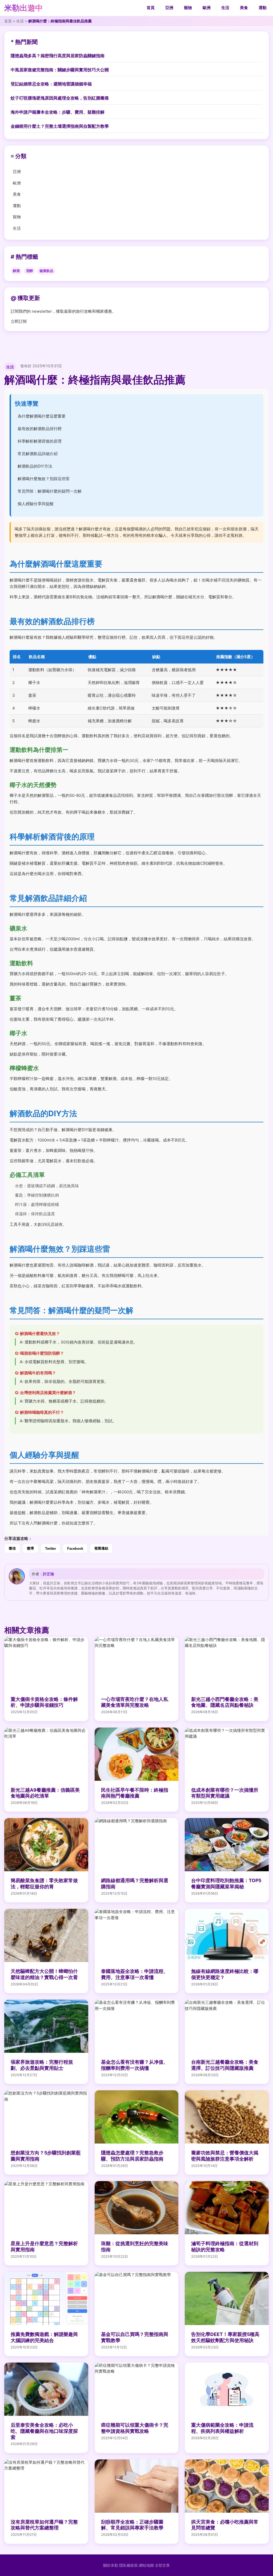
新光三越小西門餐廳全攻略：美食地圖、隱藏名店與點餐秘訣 (225, 1702)
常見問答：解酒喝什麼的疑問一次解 (50, 491)
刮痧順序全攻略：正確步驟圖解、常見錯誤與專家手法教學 (132, 2525)
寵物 (188, 8)
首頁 (151, 8)
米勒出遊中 (24, 8)
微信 (12, 1548)
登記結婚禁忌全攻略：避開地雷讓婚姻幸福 (51, 84)
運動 (263, 8)
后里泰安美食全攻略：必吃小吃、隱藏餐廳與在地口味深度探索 (44, 2431)
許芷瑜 (49, 1574)
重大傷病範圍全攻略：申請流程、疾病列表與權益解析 (222, 2428)
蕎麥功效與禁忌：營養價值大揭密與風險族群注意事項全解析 (225, 2156)
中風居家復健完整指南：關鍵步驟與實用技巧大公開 (60, 70)
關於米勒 (111, 2565)
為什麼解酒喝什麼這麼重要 (42, 416)
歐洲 (207, 8)
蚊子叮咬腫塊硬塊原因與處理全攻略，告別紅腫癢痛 (60, 98)
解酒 (16, 271)
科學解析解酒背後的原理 (40, 441)
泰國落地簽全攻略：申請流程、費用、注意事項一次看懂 (135, 1974)
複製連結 (101, 1548)
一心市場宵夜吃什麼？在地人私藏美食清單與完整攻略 (135, 1702)
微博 (30, 1548)
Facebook (75, 1549)
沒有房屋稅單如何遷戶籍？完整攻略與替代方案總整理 (44, 2525)
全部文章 (162, 2565)
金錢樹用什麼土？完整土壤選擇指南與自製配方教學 (60, 126)
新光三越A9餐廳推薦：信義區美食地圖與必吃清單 (45, 1793)
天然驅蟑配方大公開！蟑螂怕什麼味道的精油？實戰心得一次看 (44, 1974)
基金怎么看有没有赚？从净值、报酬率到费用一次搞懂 (135, 2065)
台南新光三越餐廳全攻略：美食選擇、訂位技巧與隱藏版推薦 (225, 2065)
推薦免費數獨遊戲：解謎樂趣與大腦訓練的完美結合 (44, 2337)
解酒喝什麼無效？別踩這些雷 (44, 479)
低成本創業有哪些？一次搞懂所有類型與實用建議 (225, 1793)
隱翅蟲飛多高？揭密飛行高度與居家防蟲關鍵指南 (58, 56)
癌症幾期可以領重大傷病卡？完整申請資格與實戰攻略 (135, 2428)
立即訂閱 (19, 321)
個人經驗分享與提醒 (36, 504)
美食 (244, 8)
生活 (225, 8)
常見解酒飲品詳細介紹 (38, 454)
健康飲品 (46, 271)
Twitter (51, 1549)
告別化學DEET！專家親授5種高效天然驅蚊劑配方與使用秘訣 (225, 2337)
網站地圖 (146, 2565)
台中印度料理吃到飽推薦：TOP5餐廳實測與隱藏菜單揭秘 (226, 1883)
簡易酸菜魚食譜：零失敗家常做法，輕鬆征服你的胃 (44, 1883)
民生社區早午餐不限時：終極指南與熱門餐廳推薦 (135, 1793)
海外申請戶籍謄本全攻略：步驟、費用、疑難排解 (58, 112)
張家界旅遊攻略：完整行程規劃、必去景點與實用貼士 (42, 2065)
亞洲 (169, 8)
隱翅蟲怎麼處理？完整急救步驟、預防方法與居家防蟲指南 (132, 2156)
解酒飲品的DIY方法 (35, 466)
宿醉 (30, 271)
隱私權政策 (129, 2565)
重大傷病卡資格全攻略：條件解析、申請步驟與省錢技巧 (44, 1702)
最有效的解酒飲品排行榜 (40, 429)
